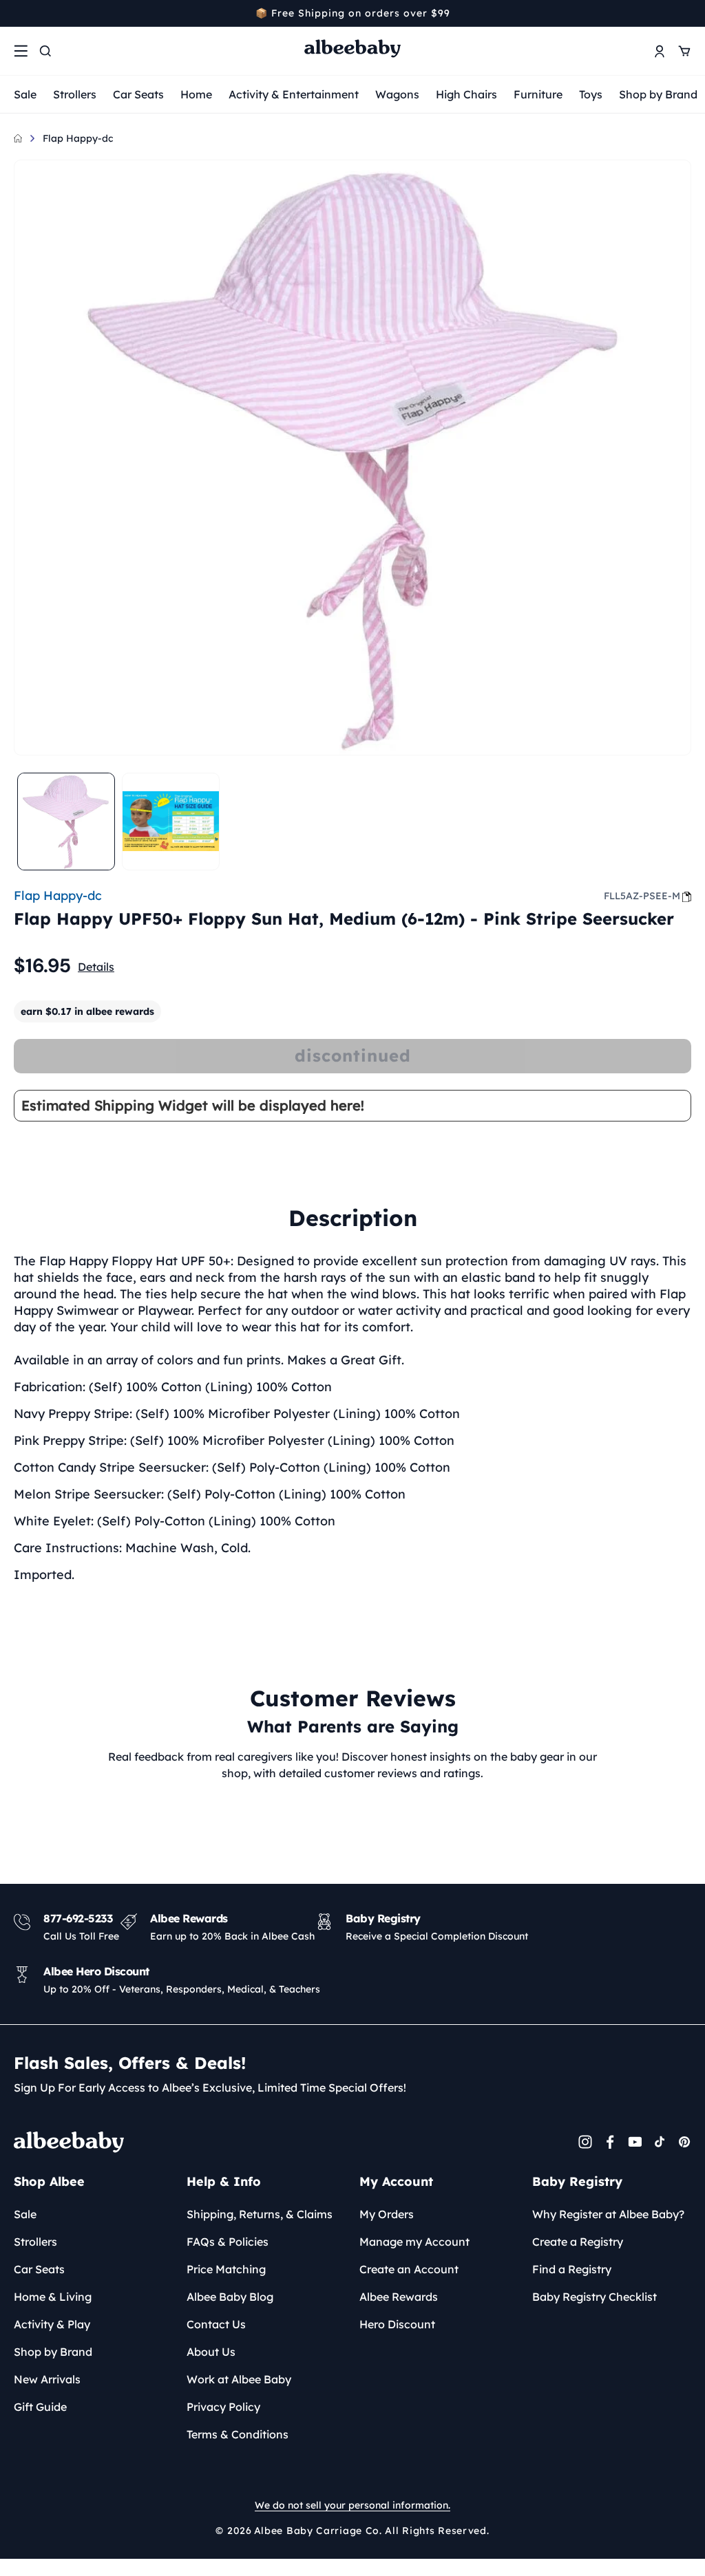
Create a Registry (578, 2242)
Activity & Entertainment (294, 94)
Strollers (75, 94)
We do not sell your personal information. (352, 2505)
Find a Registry (572, 2269)
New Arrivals (47, 2379)
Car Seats (138, 94)
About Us (211, 2352)
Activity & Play (52, 2324)
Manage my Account (414, 2242)
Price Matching (226, 2269)
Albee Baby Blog (230, 2297)
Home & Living (53, 2297)
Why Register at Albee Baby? (608, 2214)
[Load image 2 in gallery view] (171, 822)
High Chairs (466, 94)
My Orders (387, 2214)
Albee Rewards (399, 2297)
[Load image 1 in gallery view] (66, 822)
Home (196, 94)
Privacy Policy (223, 2407)
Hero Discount (397, 2324)
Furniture (538, 94)
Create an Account (409, 2269)
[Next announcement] (686, 13)
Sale (25, 94)
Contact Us (216, 2324)
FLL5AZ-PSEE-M (642, 896)
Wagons (397, 94)
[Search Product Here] (45, 51)
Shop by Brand (658, 94)
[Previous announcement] (19, 13)
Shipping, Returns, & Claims (260, 2214)
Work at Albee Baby (239, 2379)
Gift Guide (40, 2407)
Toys (591, 94)
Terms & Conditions (238, 2434)
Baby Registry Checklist (594, 2297)
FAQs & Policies (228, 2242)
